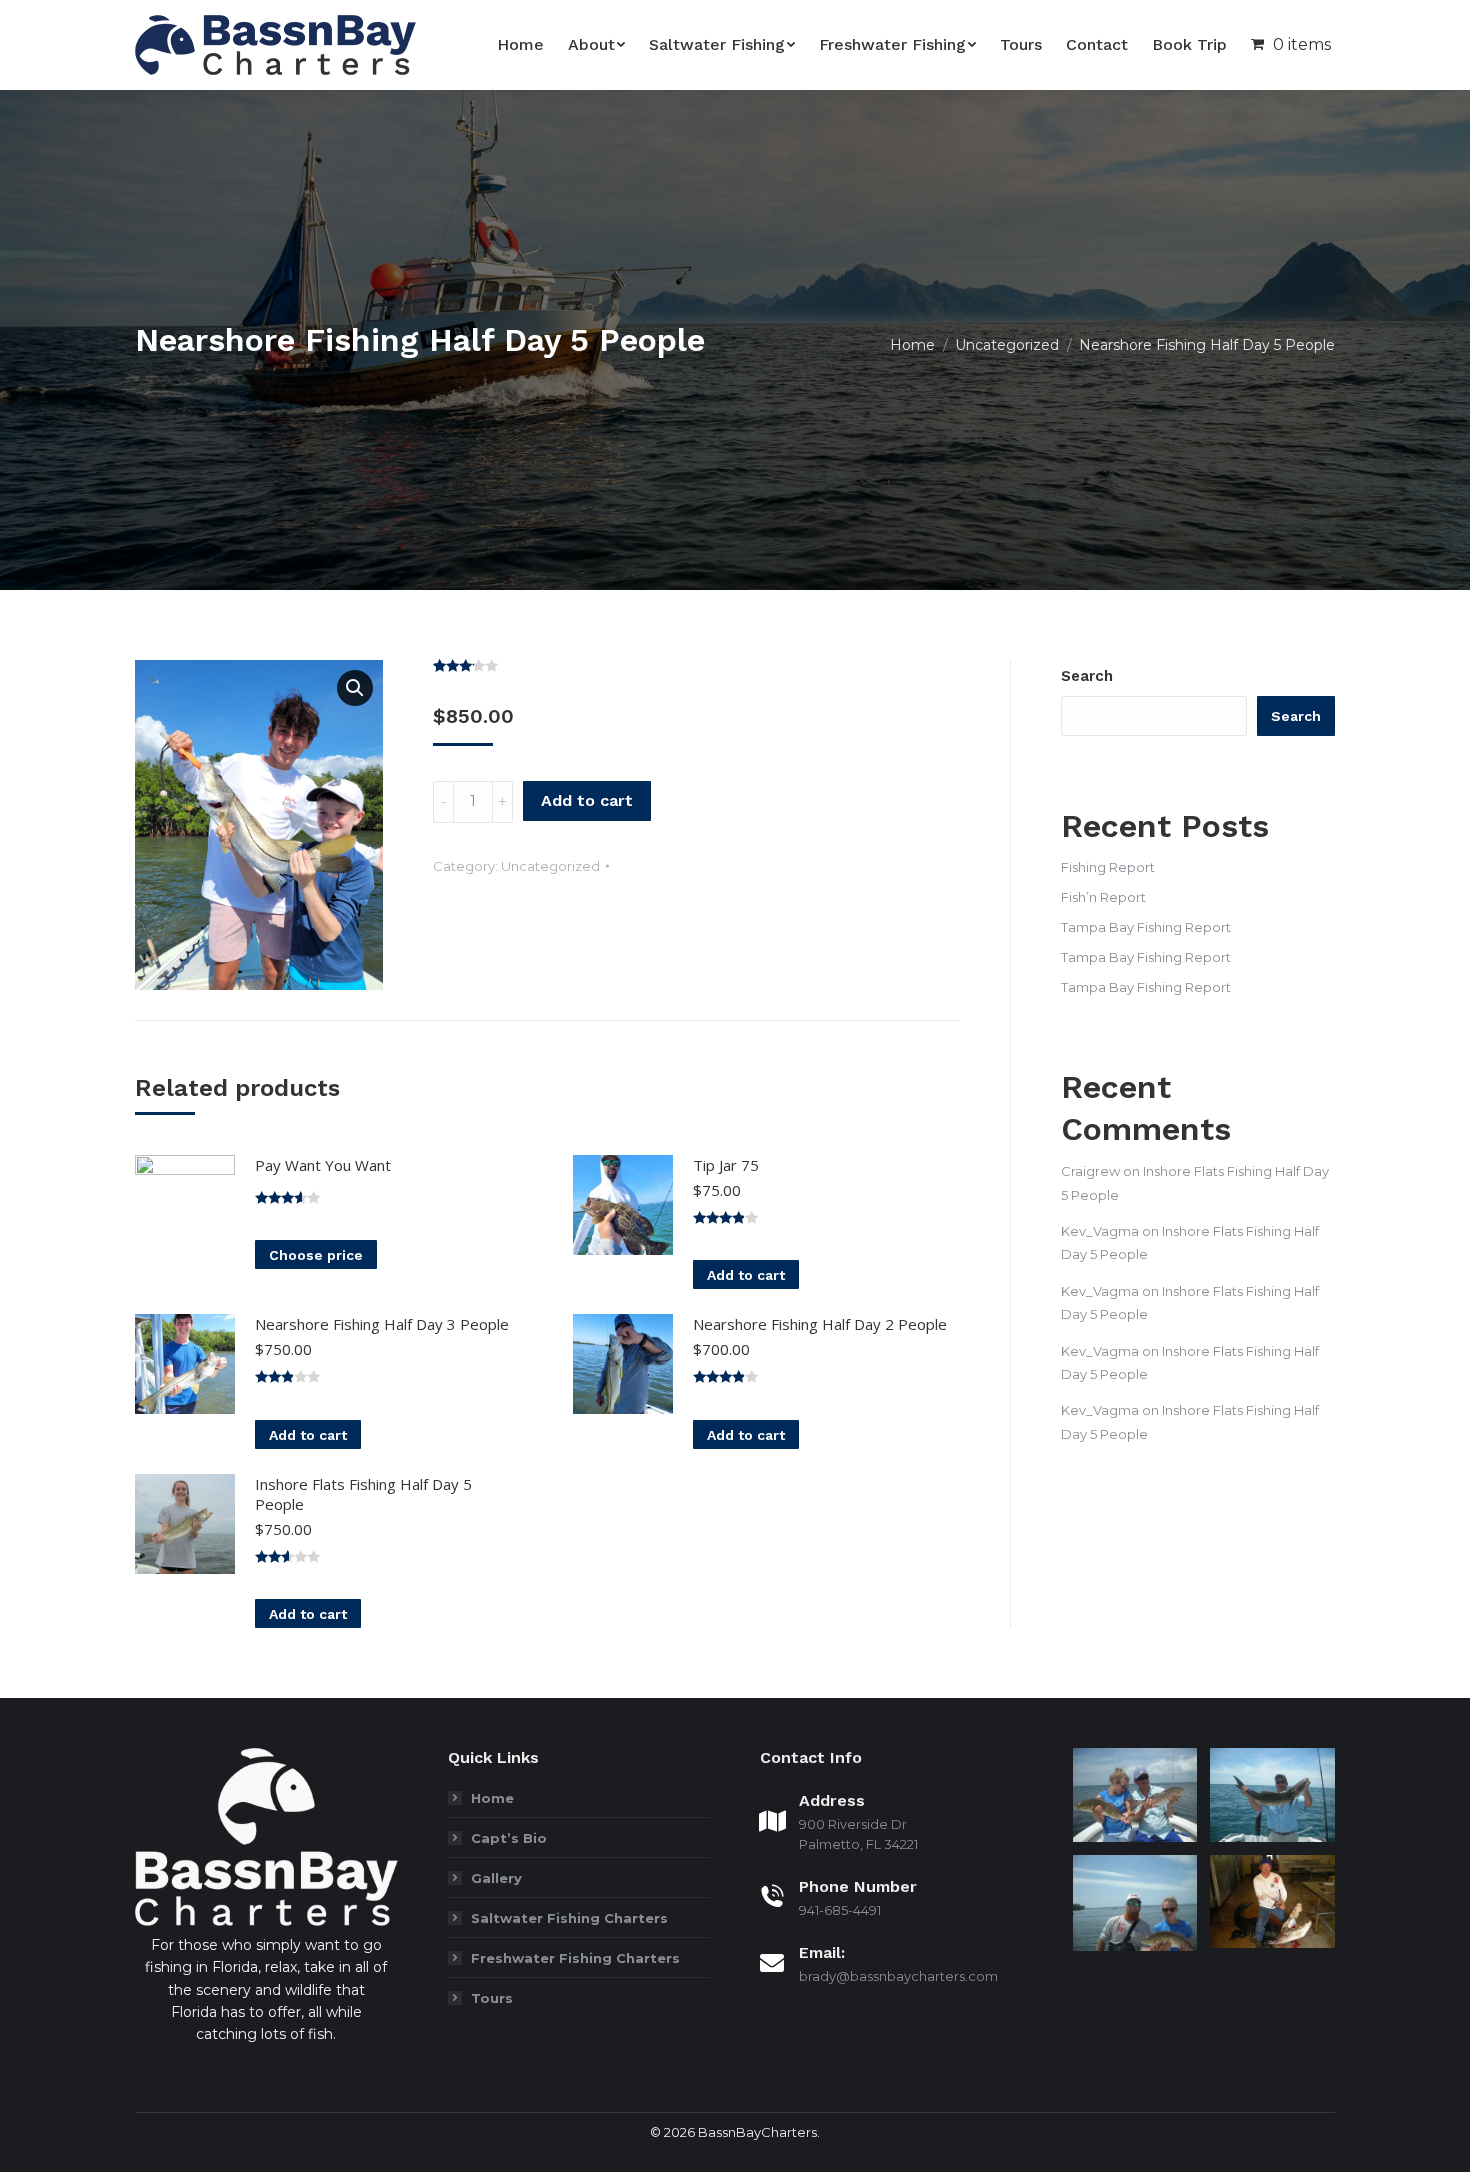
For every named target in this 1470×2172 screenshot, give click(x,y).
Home (492, 1798)
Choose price (316, 1255)
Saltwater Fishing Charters (569, 1918)
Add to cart (587, 800)
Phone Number (858, 1886)
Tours (492, 1998)
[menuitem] (520, 45)
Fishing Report (1108, 867)
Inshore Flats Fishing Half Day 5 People (363, 1494)
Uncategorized (550, 866)
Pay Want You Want (323, 1165)
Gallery (496, 1878)
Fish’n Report (1103, 897)
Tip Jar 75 (726, 1165)
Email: (822, 1952)
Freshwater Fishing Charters (575, 1958)
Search (1087, 676)
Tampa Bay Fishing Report (1146, 927)
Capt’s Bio (509, 1838)
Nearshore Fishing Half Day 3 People (382, 1324)
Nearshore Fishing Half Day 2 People (820, 1324)
